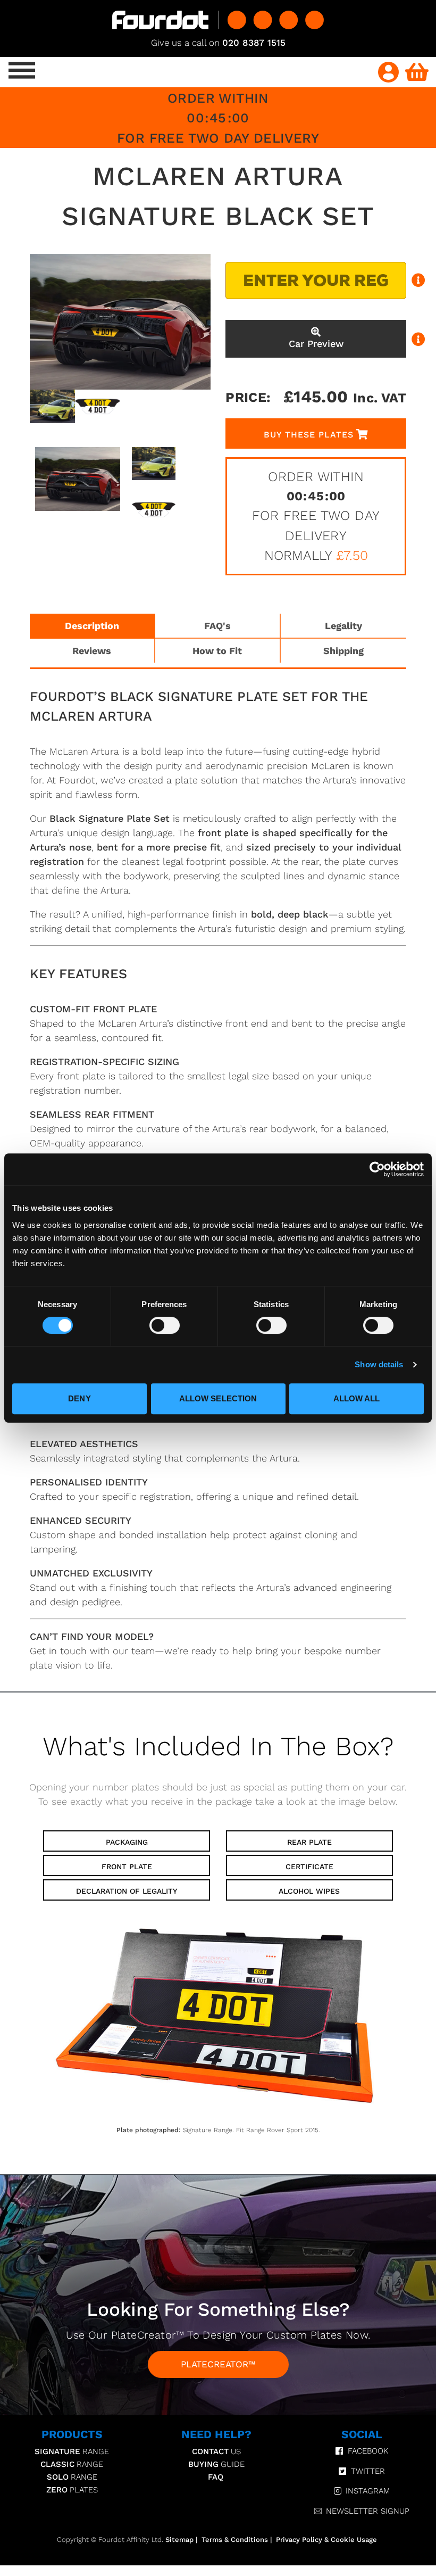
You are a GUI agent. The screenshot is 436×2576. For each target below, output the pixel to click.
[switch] (165, 1325)
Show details (379, 1364)
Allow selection (218, 1398)
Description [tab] (92, 626)
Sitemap (179, 2540)
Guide (216, 2464)
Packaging (127, 1842)
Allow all (357, 1398)
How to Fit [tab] (217, 651)
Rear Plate (309, 1842)
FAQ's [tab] (217, 626)
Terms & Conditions (235, 2540)
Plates (72, 2490)
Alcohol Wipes (309, 1891)
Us (216, 2451)
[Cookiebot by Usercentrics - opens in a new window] (377, 1169)
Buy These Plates (309, 435)
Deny (79, 1398)
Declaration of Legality (127, 1891)
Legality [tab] (343, 626)
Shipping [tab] (343, 651)
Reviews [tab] (92, 651)
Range (72, 2451)
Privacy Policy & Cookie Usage (326, 2540)
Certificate (309, 1867)
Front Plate (127, 1867)
